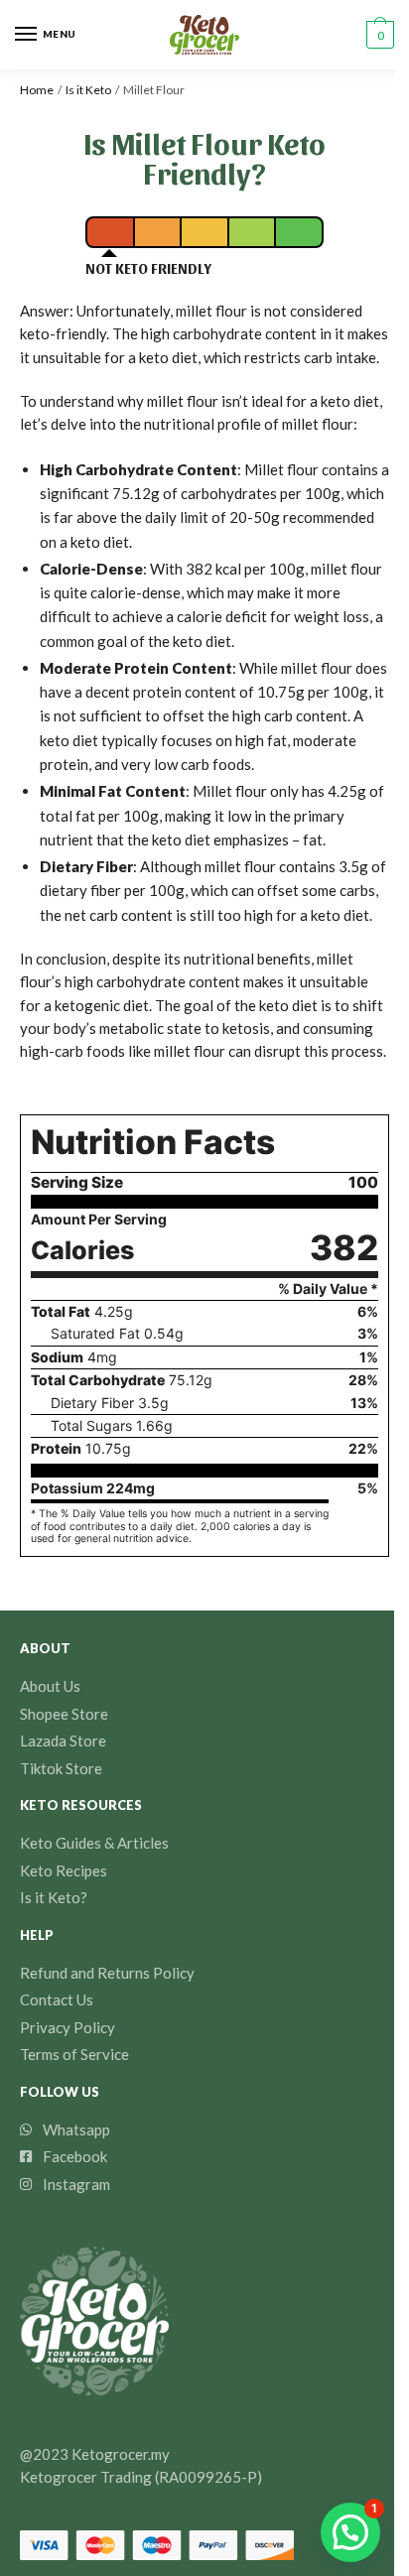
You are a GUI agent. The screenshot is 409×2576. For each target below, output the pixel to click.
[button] (350, 2532)
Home (37, 90)
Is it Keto (88, 90)
